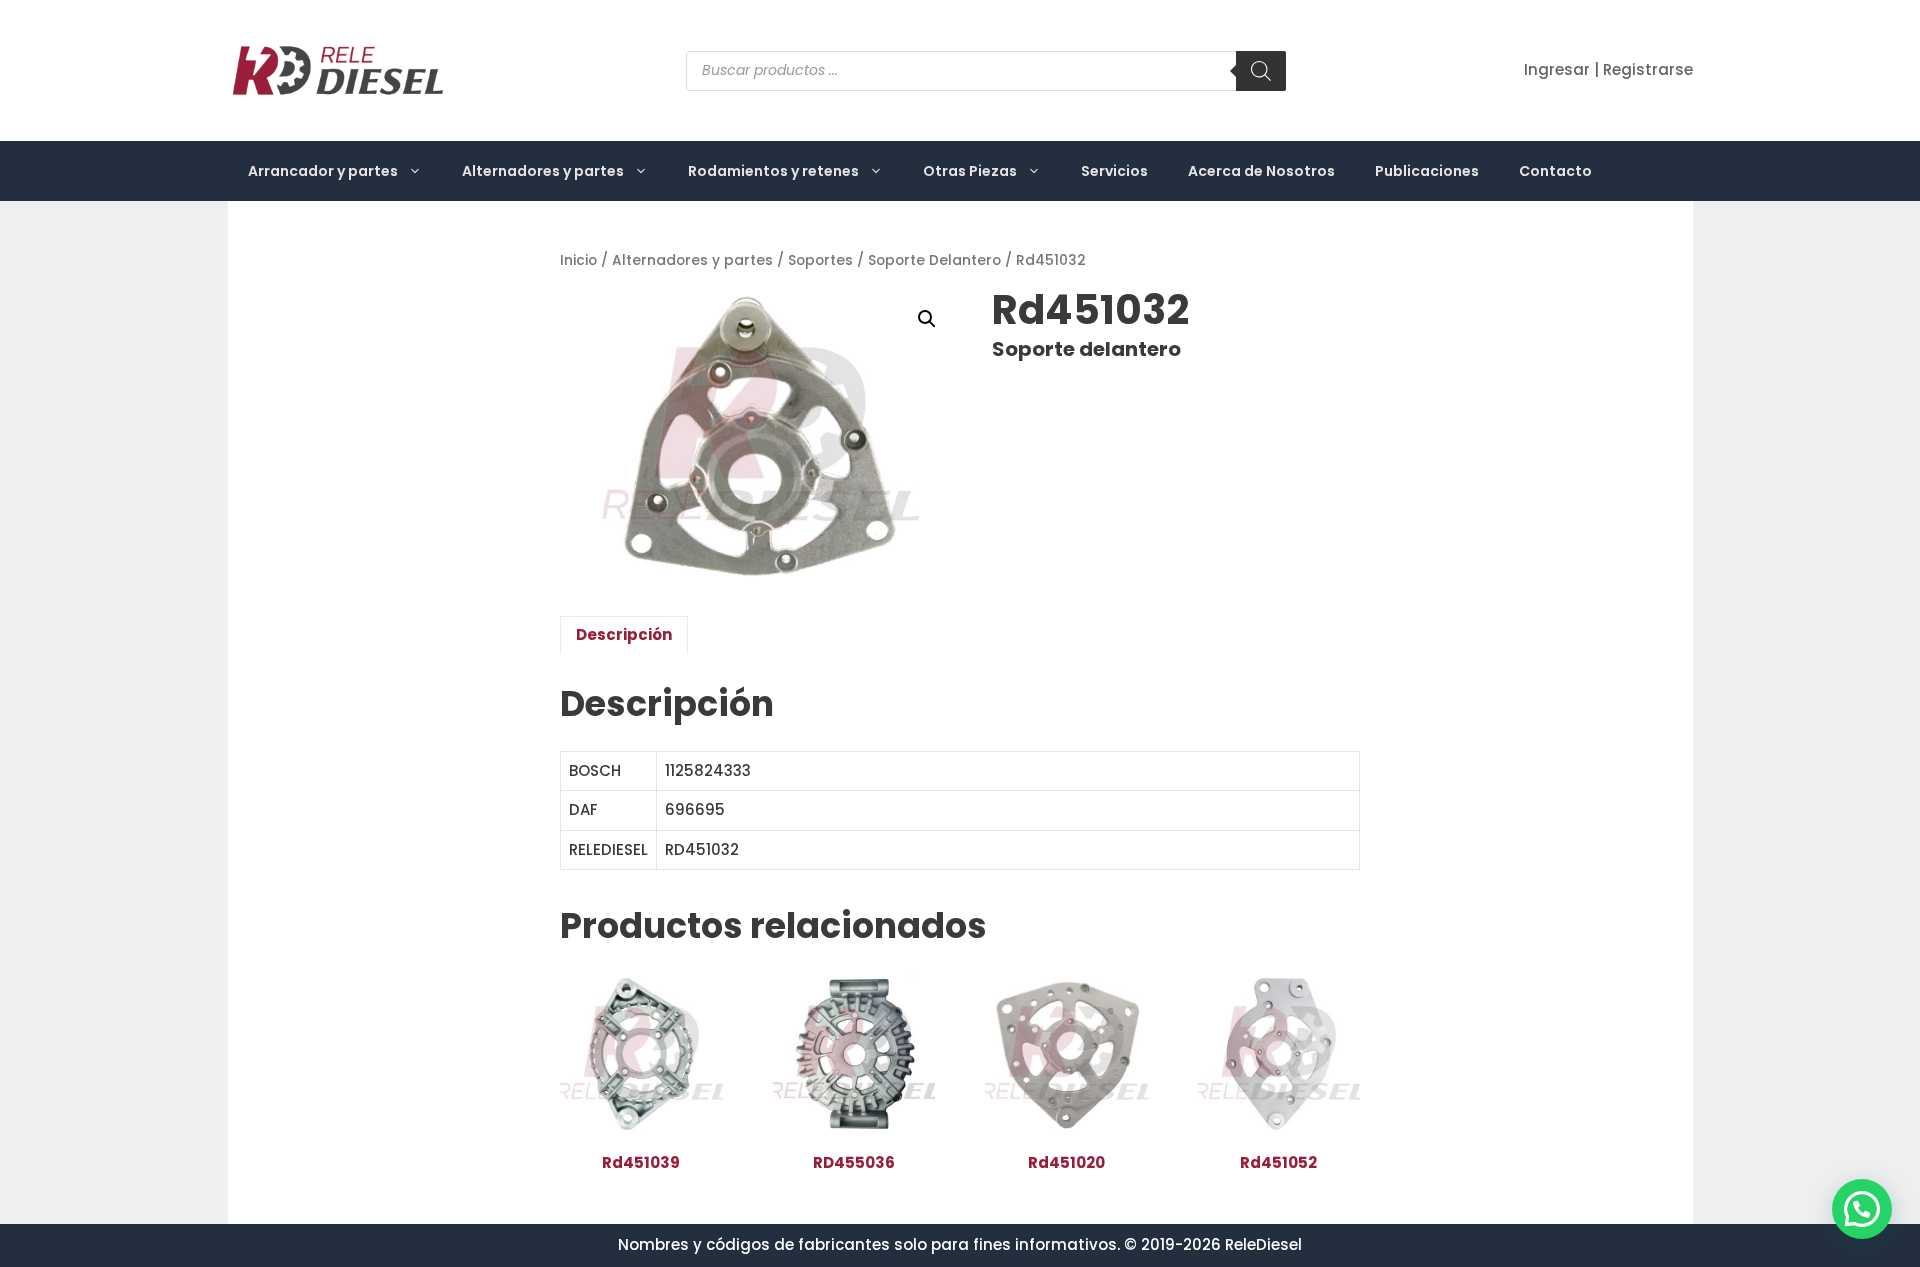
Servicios (1114, 171)
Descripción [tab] (624, 634)
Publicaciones (1427, 171)
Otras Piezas (970, 171)
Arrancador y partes (323, 171)
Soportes (820, 260)
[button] (927, 319)
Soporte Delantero (934, 260)
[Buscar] (1261, 71)
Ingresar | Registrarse (1608, 69)
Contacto (1555, 171)
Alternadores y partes (543, 171)
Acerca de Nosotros (1261, 171)
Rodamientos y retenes (773, 171)
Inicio (578, 260)
